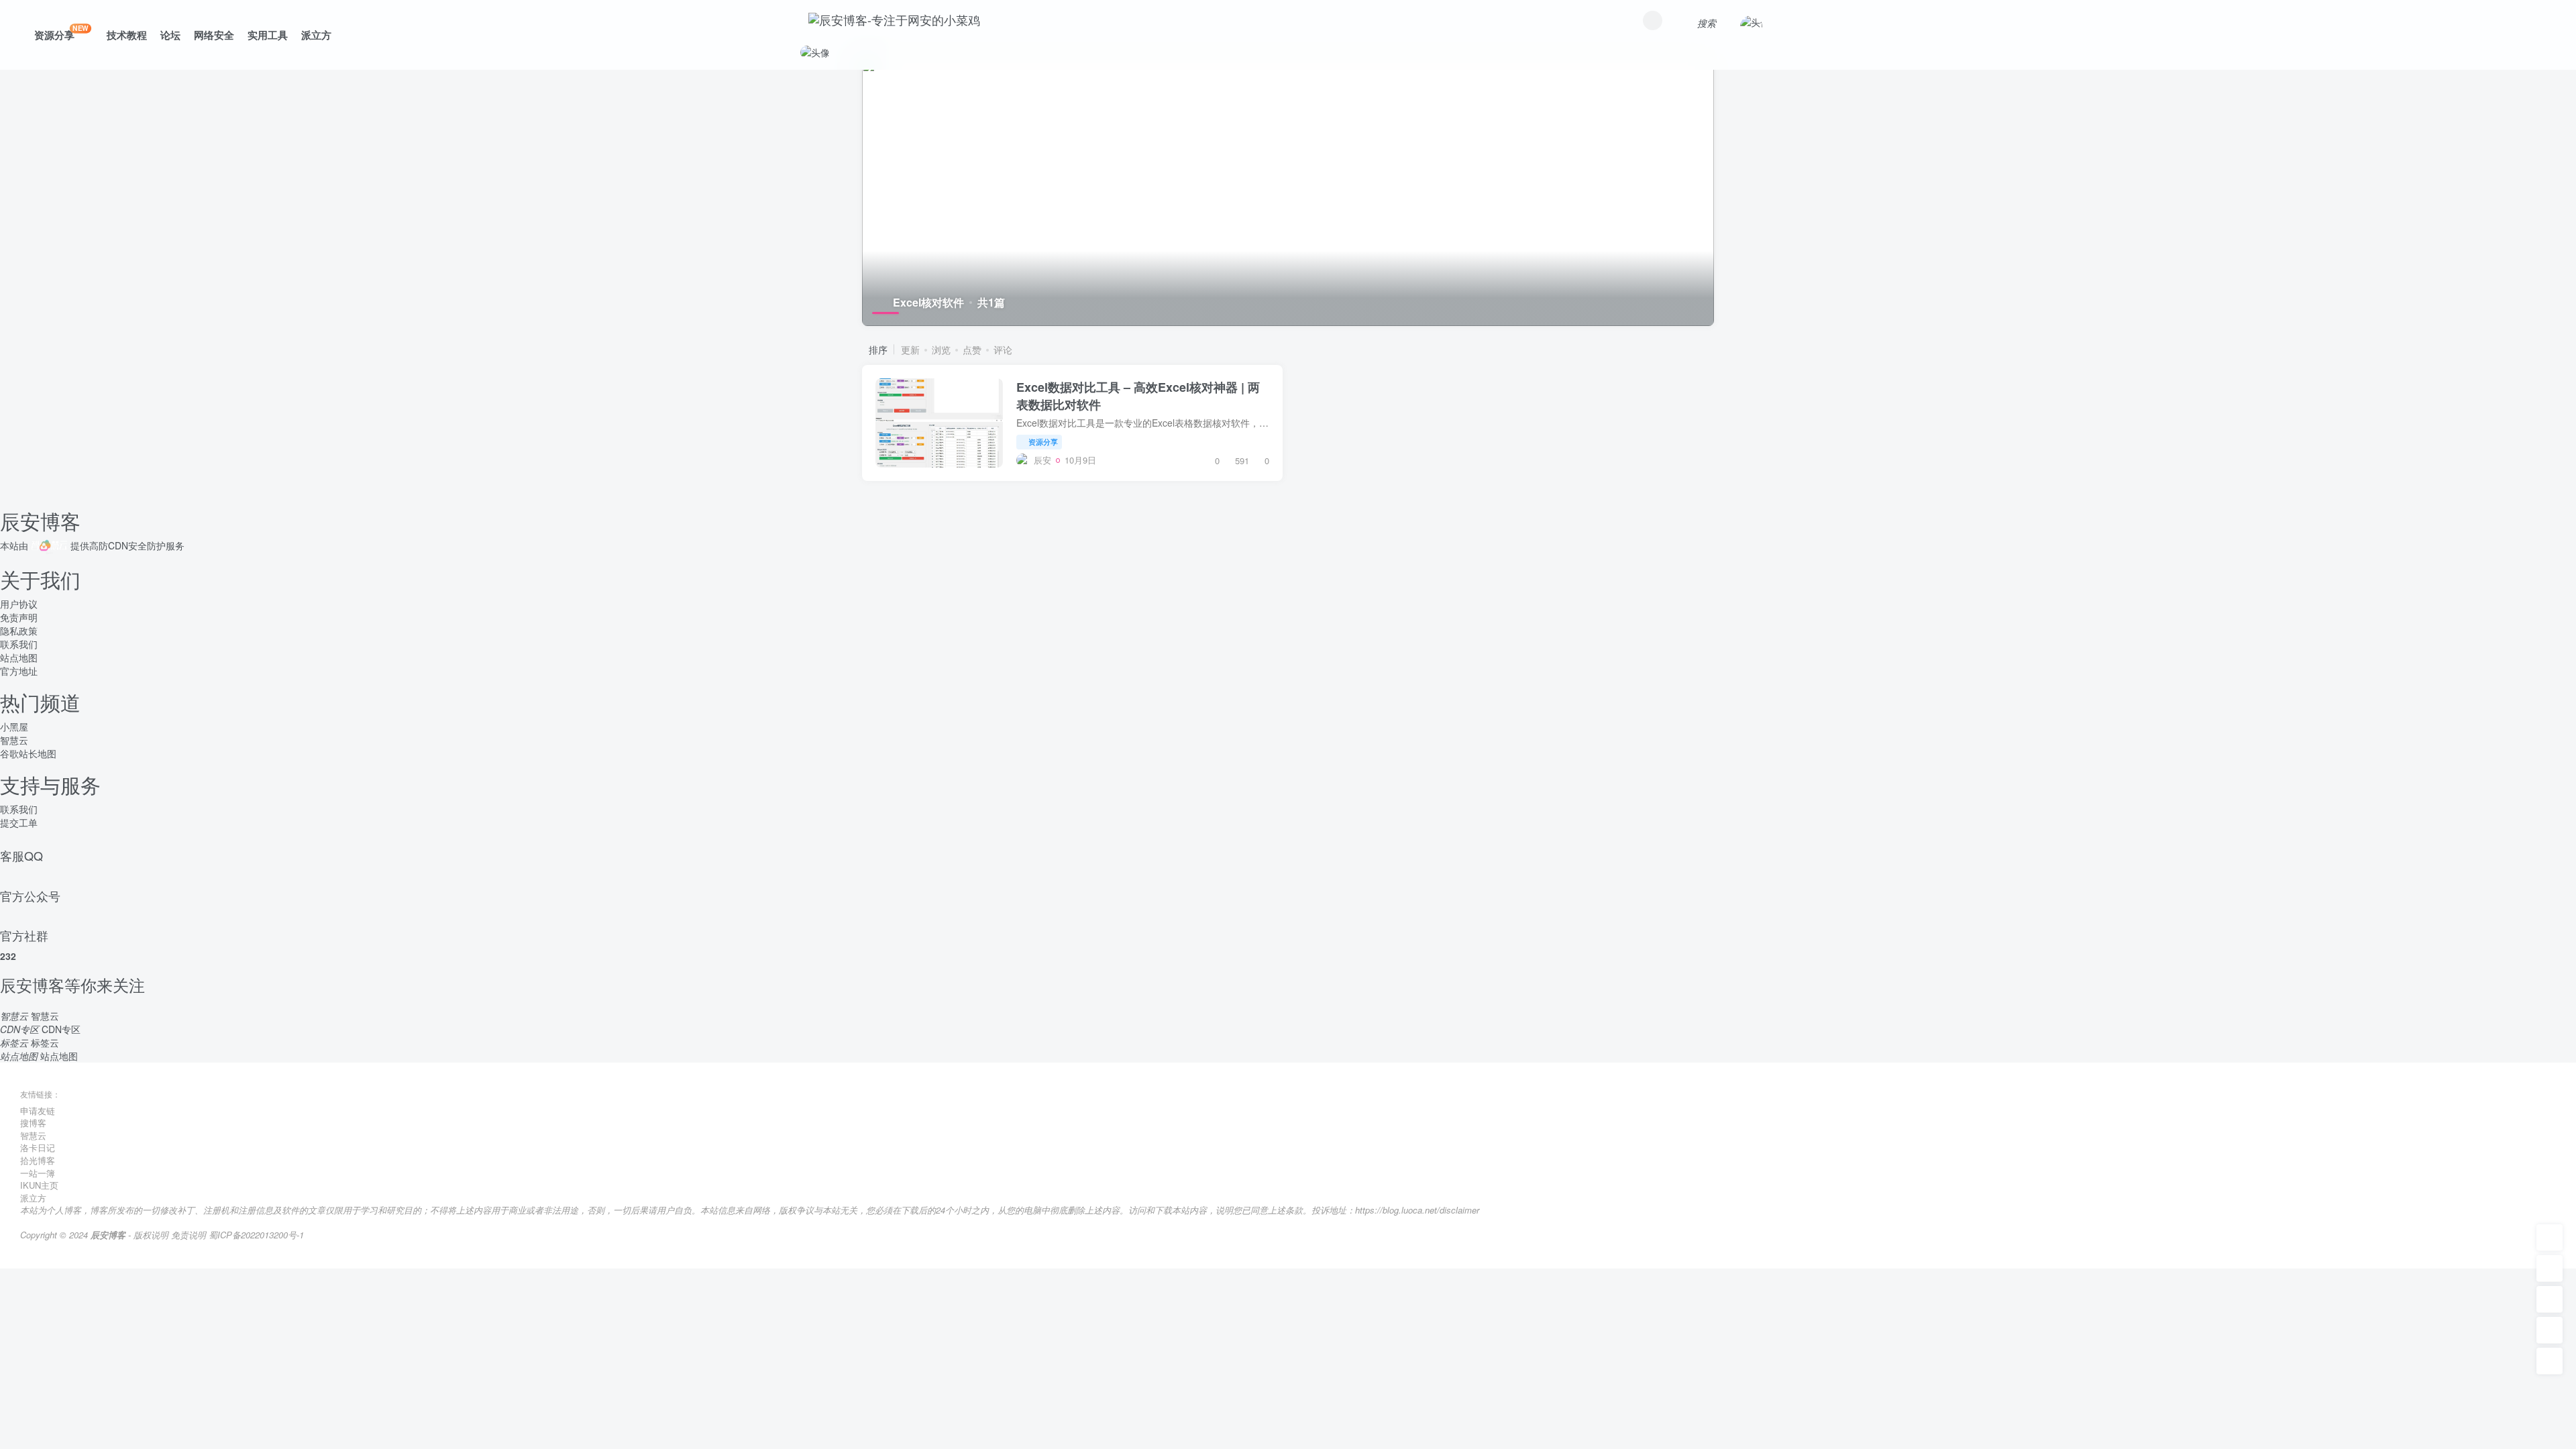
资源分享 (61, 33)
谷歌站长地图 (28, 753)
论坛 (170, 35)
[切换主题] (2550, 1330)
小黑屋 (14, 727)
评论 (1003, 350)
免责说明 (189, 1235)
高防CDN (109, 545)
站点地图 (19, 657)
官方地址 (19, 671)
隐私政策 (19, 631)
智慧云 (14, 740)
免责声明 (19, 617)
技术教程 (127, 35)
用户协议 (19, 604)
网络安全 (214, 35)
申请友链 (38, 1111)
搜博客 (33, 1123)
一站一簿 (38, 1173)
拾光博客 (38, 1160)
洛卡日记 (38, 1147)
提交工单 (19, 822)
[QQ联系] (2550, 1299)
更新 (910, 350)
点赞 (972, 350)
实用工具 (268, 35)
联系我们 (19, 644)
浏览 (941, 350)
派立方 (316, 35)
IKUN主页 (39, 1185)
